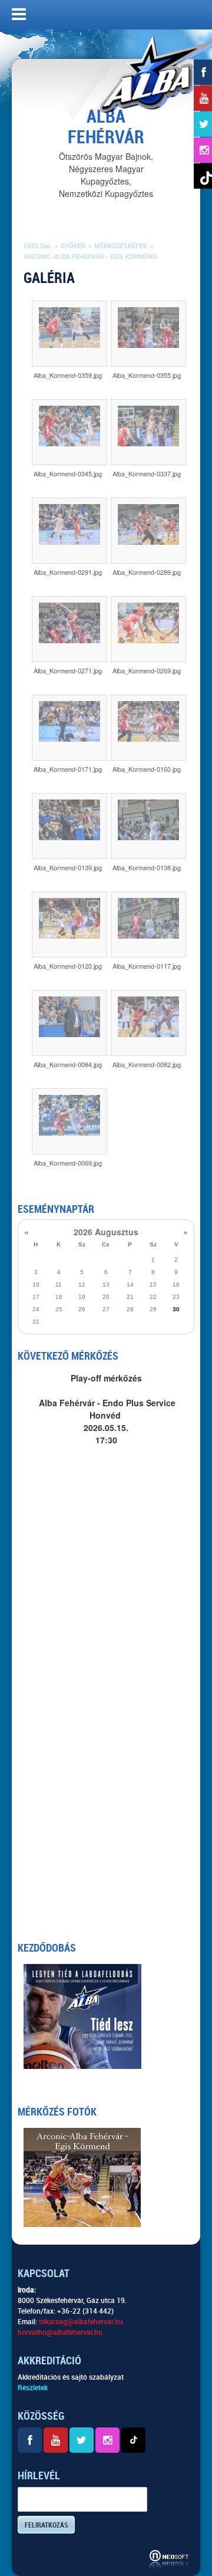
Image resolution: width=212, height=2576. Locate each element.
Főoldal (38, 246)
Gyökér (73, 246)
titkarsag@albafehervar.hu (81, 2322)
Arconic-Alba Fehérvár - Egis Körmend (90, 257)
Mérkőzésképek (121, 246)
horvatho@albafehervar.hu (60, 2332)
